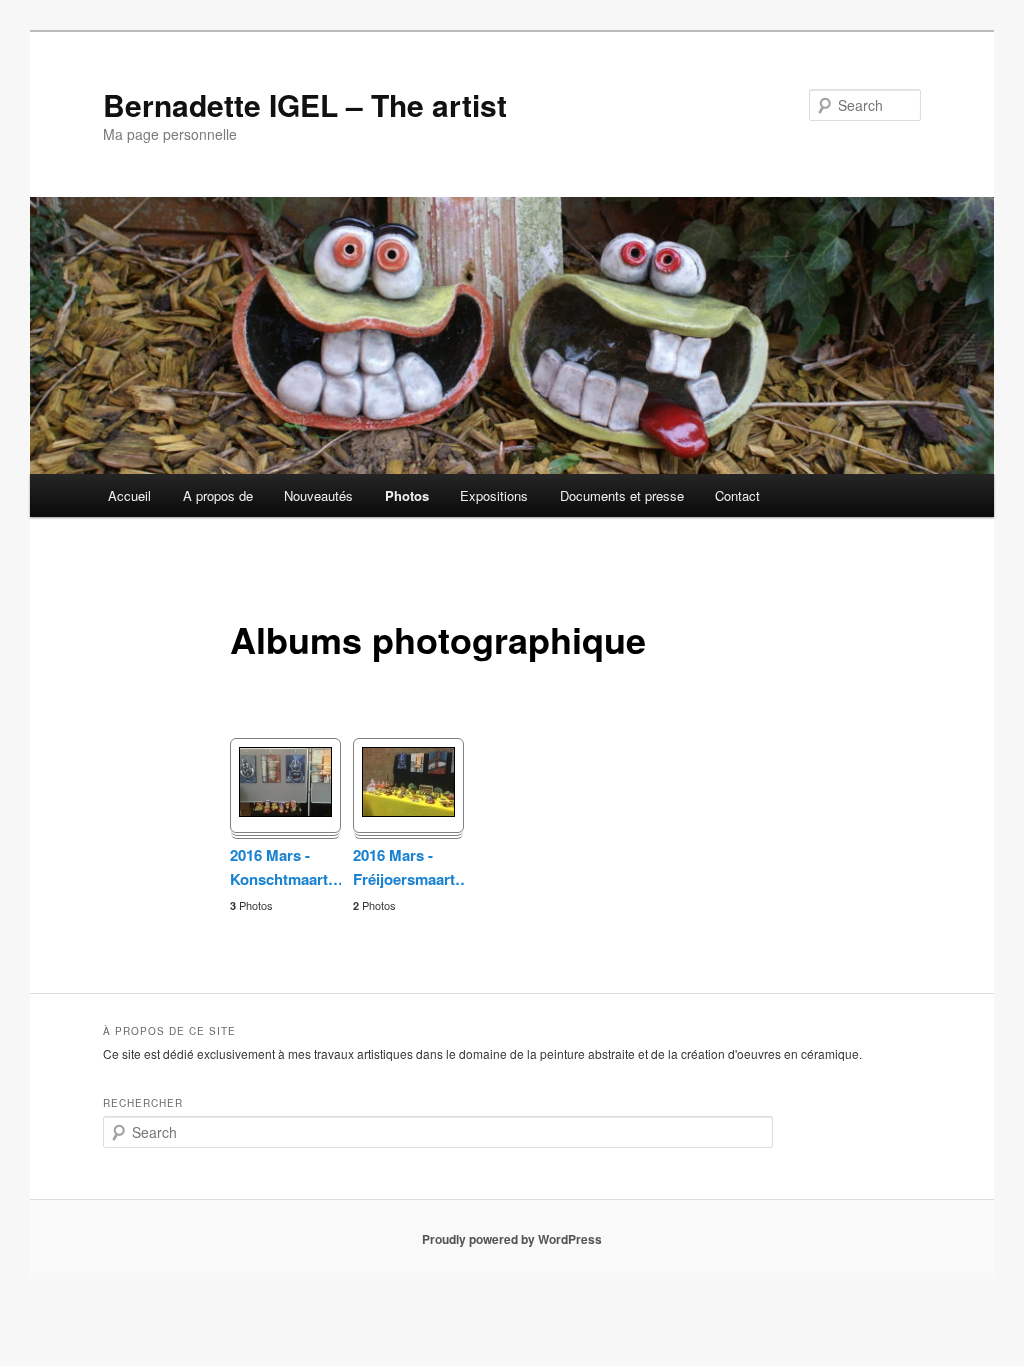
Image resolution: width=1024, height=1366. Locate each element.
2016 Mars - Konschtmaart (285, 867)
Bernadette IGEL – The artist (305, 104)
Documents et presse (622, 495)
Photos (407, 495)
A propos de (218, 495)
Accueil (129, 495)
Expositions (494, 495)
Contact (737, 495)
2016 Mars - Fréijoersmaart (408, 867)
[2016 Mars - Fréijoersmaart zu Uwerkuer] (408, 810)
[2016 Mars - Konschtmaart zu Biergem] (285, 810)
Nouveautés (318, 495)
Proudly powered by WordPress (512, 1239)
